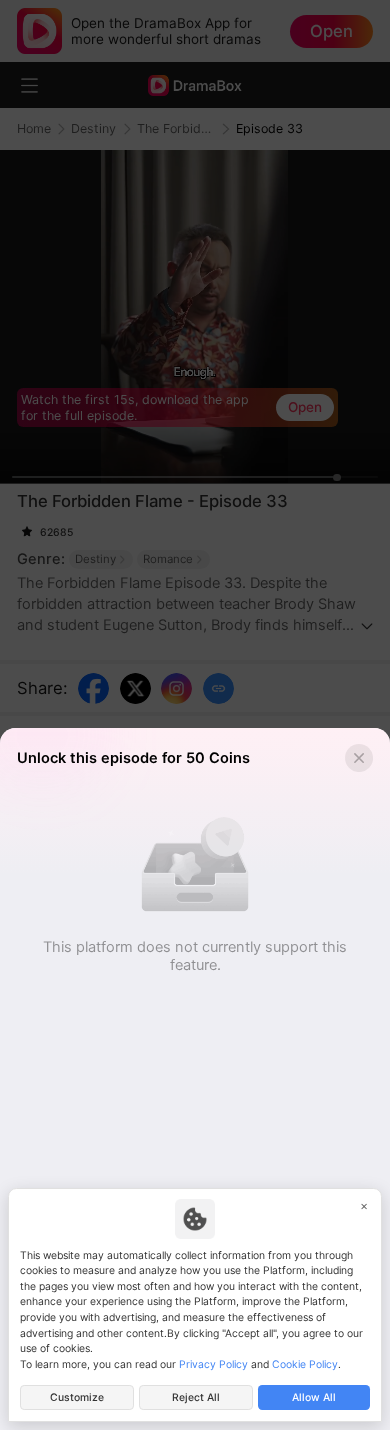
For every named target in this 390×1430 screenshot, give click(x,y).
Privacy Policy (213, 1364)
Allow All (314, 1397)
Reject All (196, 1397)
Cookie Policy (305, 1364)
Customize (77, 1397)
